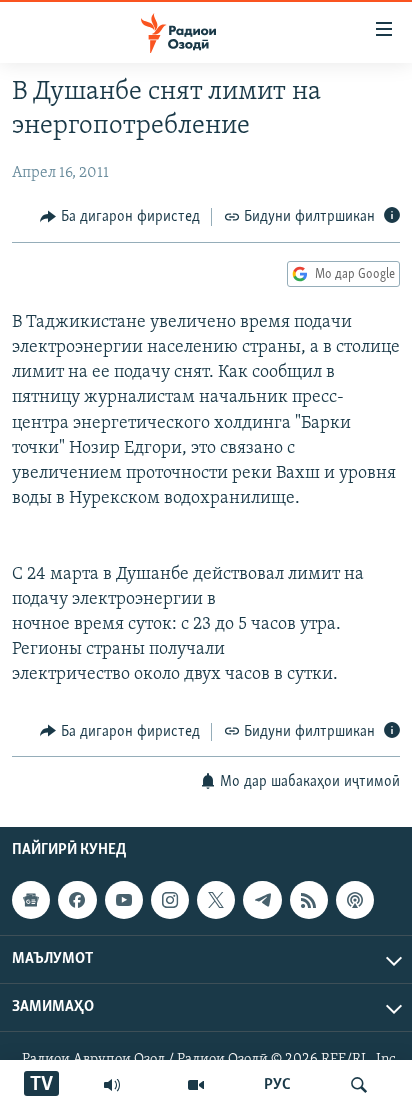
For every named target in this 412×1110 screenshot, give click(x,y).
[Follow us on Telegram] (262, 900)
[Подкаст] (355, 900)
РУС (277, 1085)
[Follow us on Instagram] (170, 900)
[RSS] (309, 900)
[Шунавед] (112, 1085)
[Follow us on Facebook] (77, 900)
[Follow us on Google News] (31, 900)
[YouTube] (196, 1085)
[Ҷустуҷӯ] (359, 1085)
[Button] (120, 217)
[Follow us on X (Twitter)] (216, 900)
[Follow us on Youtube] (124, 900)
